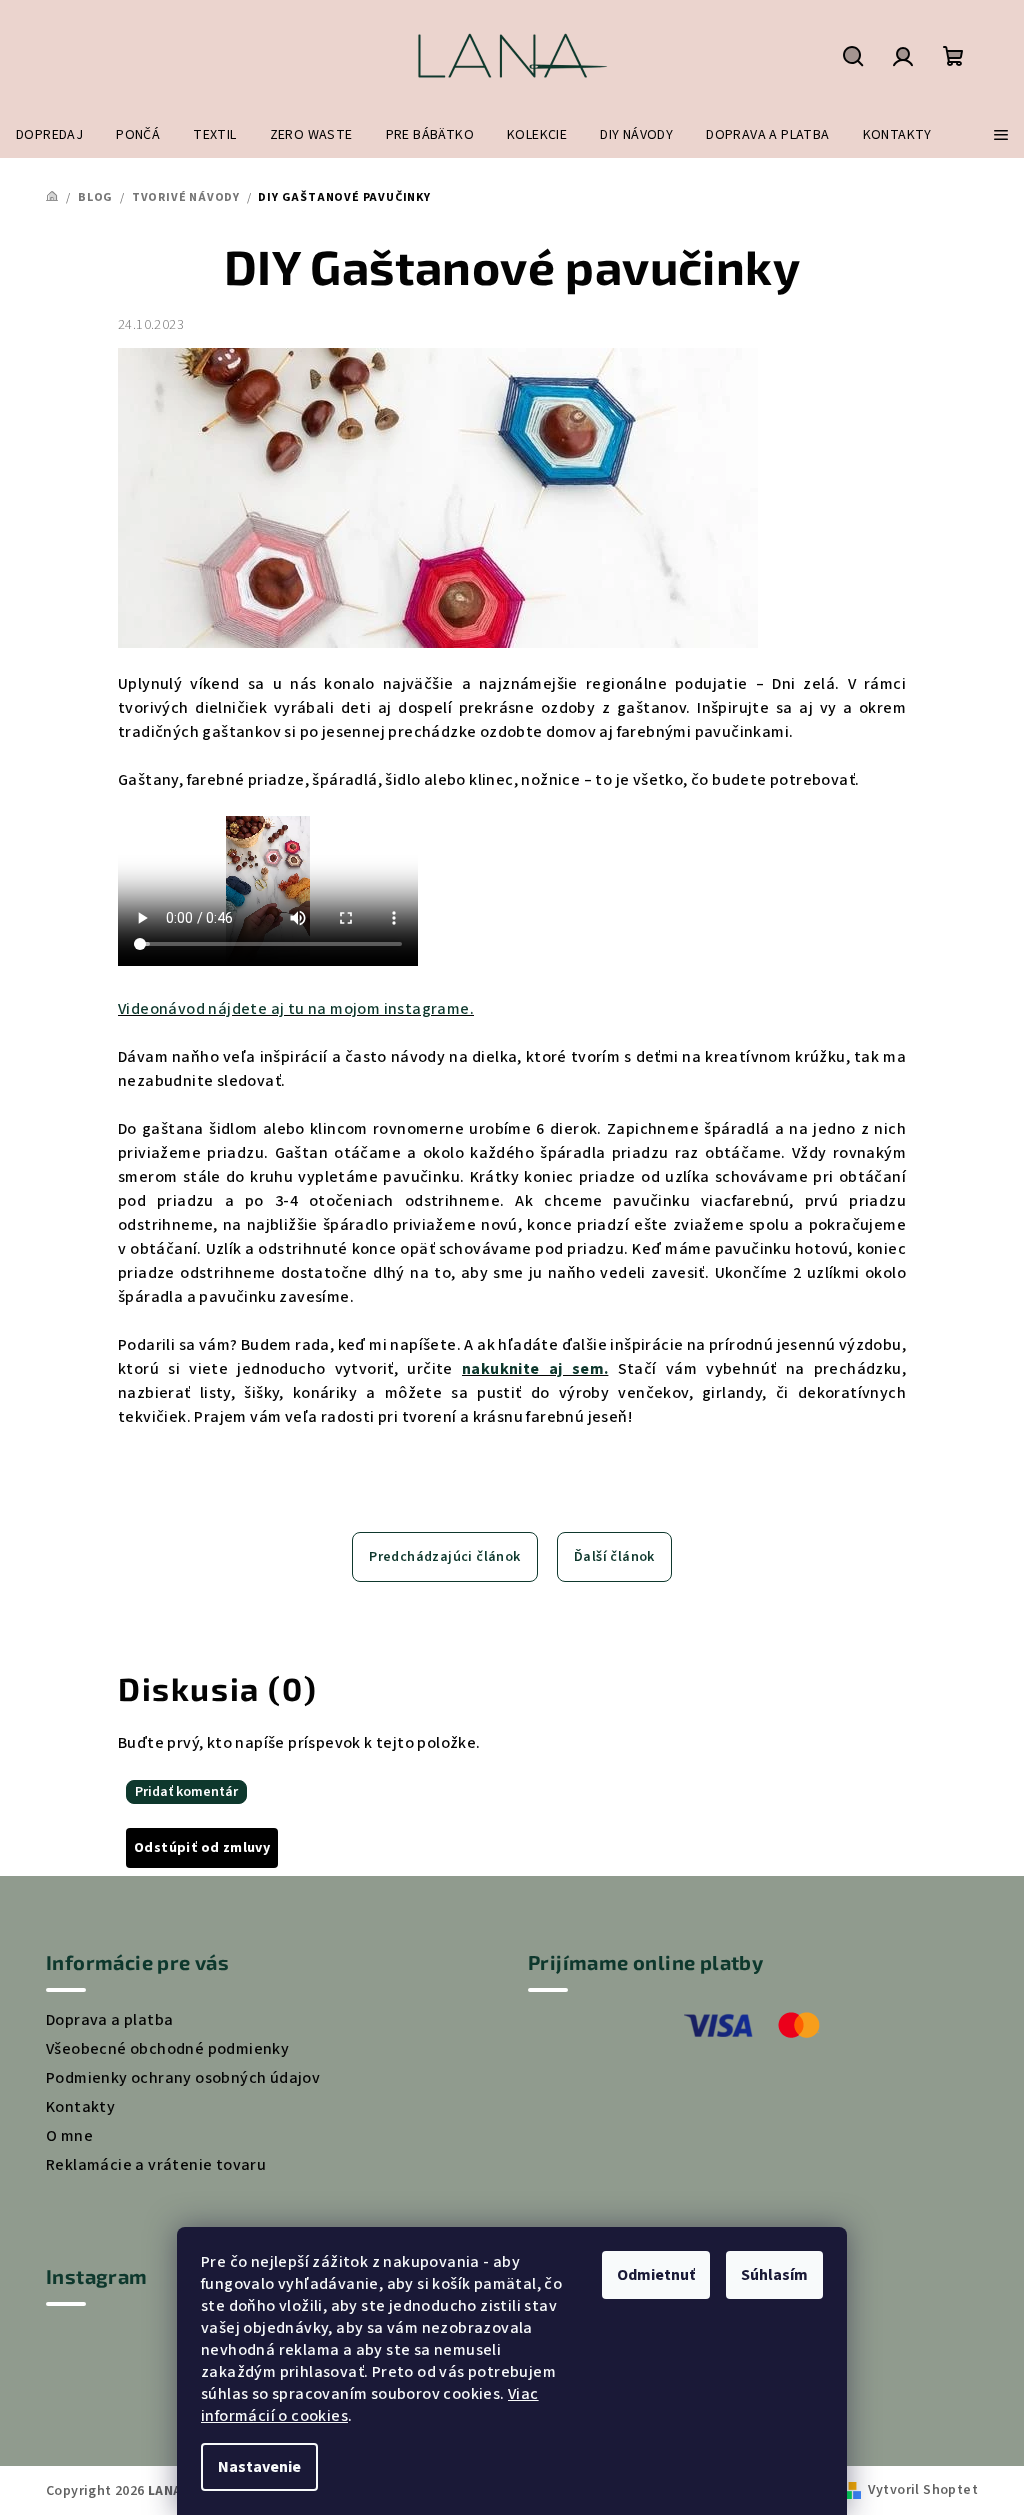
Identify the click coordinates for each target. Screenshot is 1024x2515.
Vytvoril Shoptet (923, 2490)
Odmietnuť (656, 2275)
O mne (69, 2136)
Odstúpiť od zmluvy (202, 1848)
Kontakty (80, 2107)
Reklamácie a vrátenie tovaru (156, 2165)
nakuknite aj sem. (535, 1369)
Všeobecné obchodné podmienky (167, 2049)
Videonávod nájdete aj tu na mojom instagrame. (296, 1009)
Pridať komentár (186, 1792)
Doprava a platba (109, 2020)
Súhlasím (774, 2275)
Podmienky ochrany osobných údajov (183, 2078)
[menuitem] (49, 135)
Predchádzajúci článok (444, 1557)
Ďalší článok (614, 1557)
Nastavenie (259, 2467)
